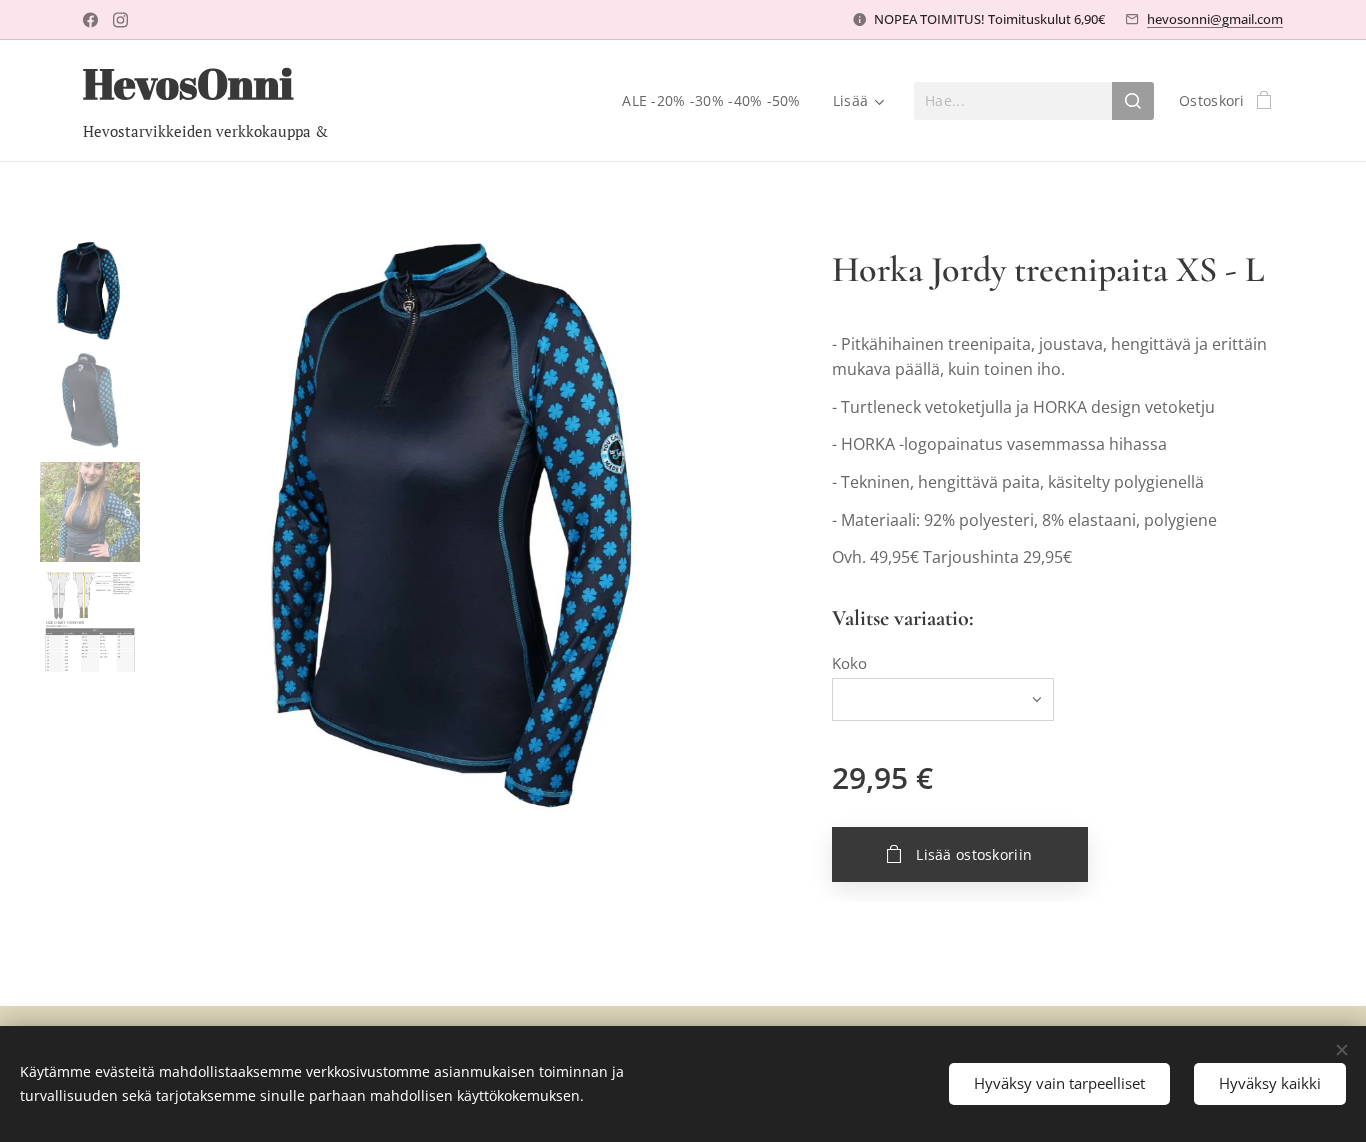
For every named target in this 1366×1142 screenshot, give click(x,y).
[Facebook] (90, 20)
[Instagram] (120, 20)
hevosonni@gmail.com (1215, 19)
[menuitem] (716, 101)
